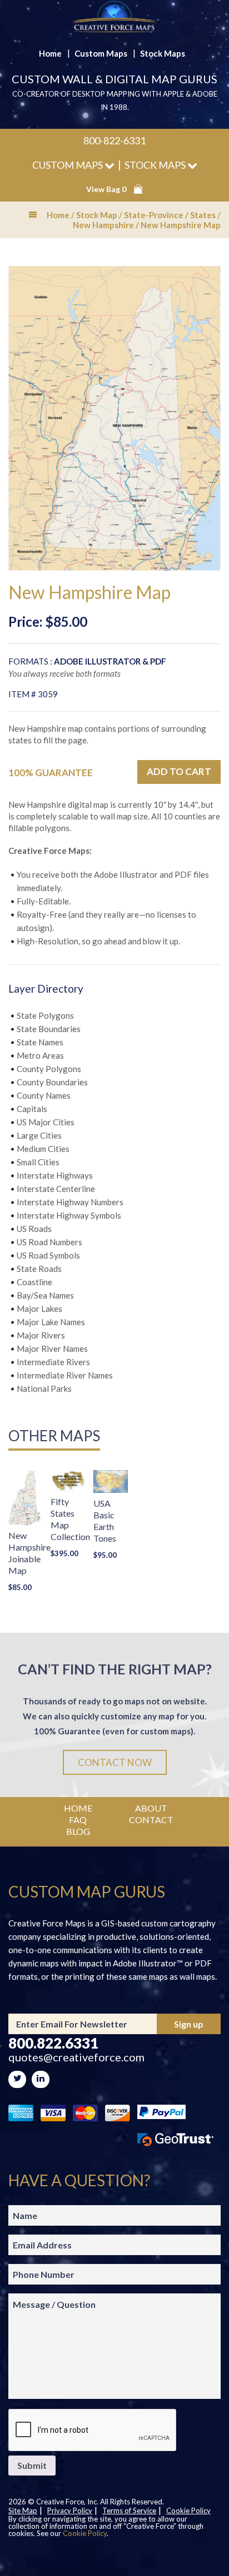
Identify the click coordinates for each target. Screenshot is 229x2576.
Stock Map (97, 215)
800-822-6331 (114, 140)
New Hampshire (103, 225)
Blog (78, 1831)
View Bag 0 (106, 189)
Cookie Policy (188, 2510)
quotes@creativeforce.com (76, 2057)
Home (50, 53)
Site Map (23, 2510)
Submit (32, 2465)
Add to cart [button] (179, 771)
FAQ (78, 1820)
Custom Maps (101, 53)
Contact (151, 1820)
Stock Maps (163, 53)
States (203, 215)
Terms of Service (129, 2510)
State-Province (154, 215)
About (151, 1808)
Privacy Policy (70, 2510)
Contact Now (115, 1762)
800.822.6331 (53, 2043)
